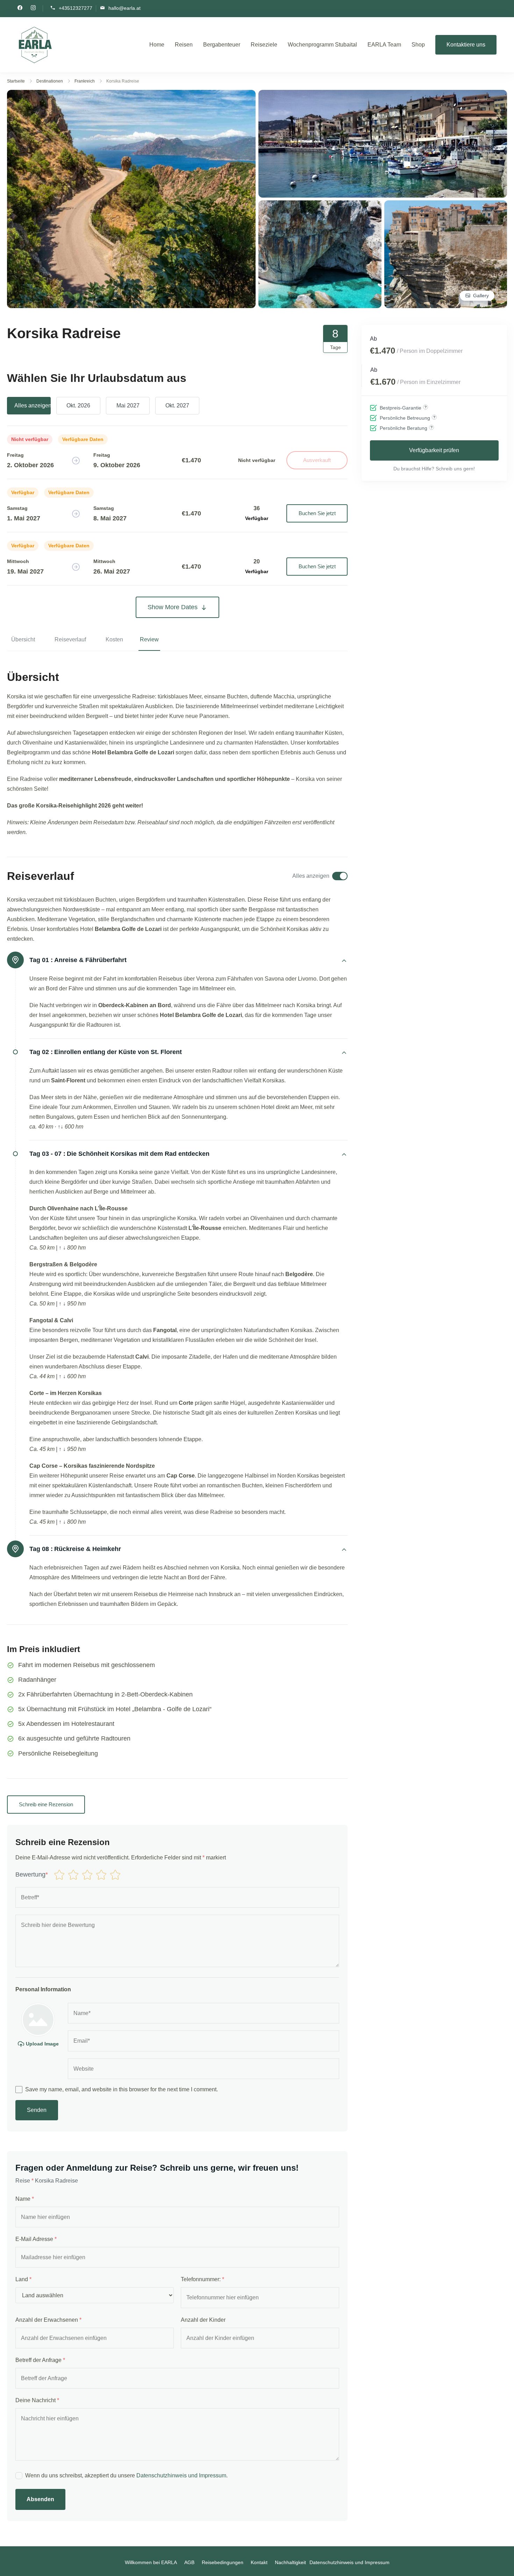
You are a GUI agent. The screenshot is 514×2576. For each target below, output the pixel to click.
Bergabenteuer (222, 45)
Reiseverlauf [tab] (70, 639)
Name (25, 2199)
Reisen (184, 45)
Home (157, 45)
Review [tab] (149, 639)
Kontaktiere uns (466, 45)
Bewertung (32, 1874)
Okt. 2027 (177, 405)
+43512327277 (76, 8)
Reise (24, 2181)
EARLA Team (384, 45)
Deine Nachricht (37, 2400)
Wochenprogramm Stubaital (322, 45)
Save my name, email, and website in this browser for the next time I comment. (122, 2089)
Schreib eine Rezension (46, 1804)
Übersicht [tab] (23, 639)
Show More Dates (173, 607)
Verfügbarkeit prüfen (434, 450)
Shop (418, 45)
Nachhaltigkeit (290, 2562)
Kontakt (259, 2562)
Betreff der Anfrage (40, 2360)
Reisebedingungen (223, 2562)
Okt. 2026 (78, 405)
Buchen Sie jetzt (317, 513)
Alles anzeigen (33, 405)
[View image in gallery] (131, 95)
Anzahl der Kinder (203, 2320)
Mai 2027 (128, 405)
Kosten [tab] (114, 639)
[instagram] (33, 8)
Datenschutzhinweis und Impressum (181, 2475)
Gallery (481, 296)
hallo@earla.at (124, 8)
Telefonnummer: (202, 2279)
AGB (189, 2562)
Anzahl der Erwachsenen (48, 2320)
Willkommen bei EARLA (151, 2562)
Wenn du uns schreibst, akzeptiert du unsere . (126, 2475)
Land (23, 2279)
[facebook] (20, 8)
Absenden (40, 2499)
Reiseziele (264, 45)
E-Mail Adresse (36, 2239)
